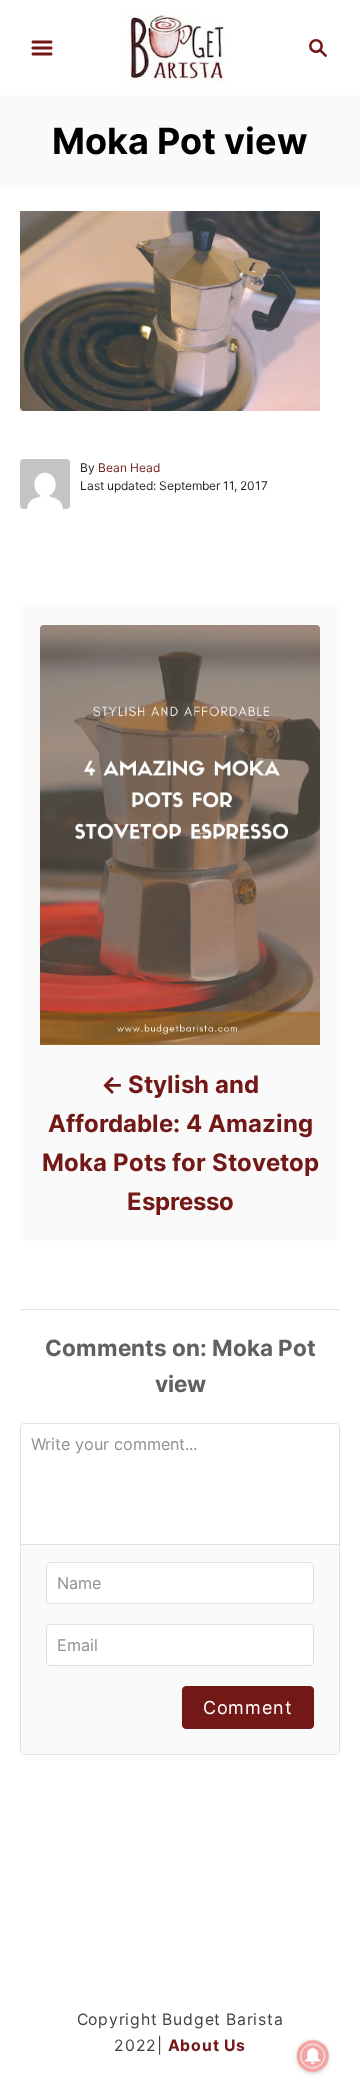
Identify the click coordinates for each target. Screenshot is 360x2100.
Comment (248, 1707)
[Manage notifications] (313, 2056)
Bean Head (129, 467)
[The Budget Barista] (179, 45)
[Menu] (42, 48)
